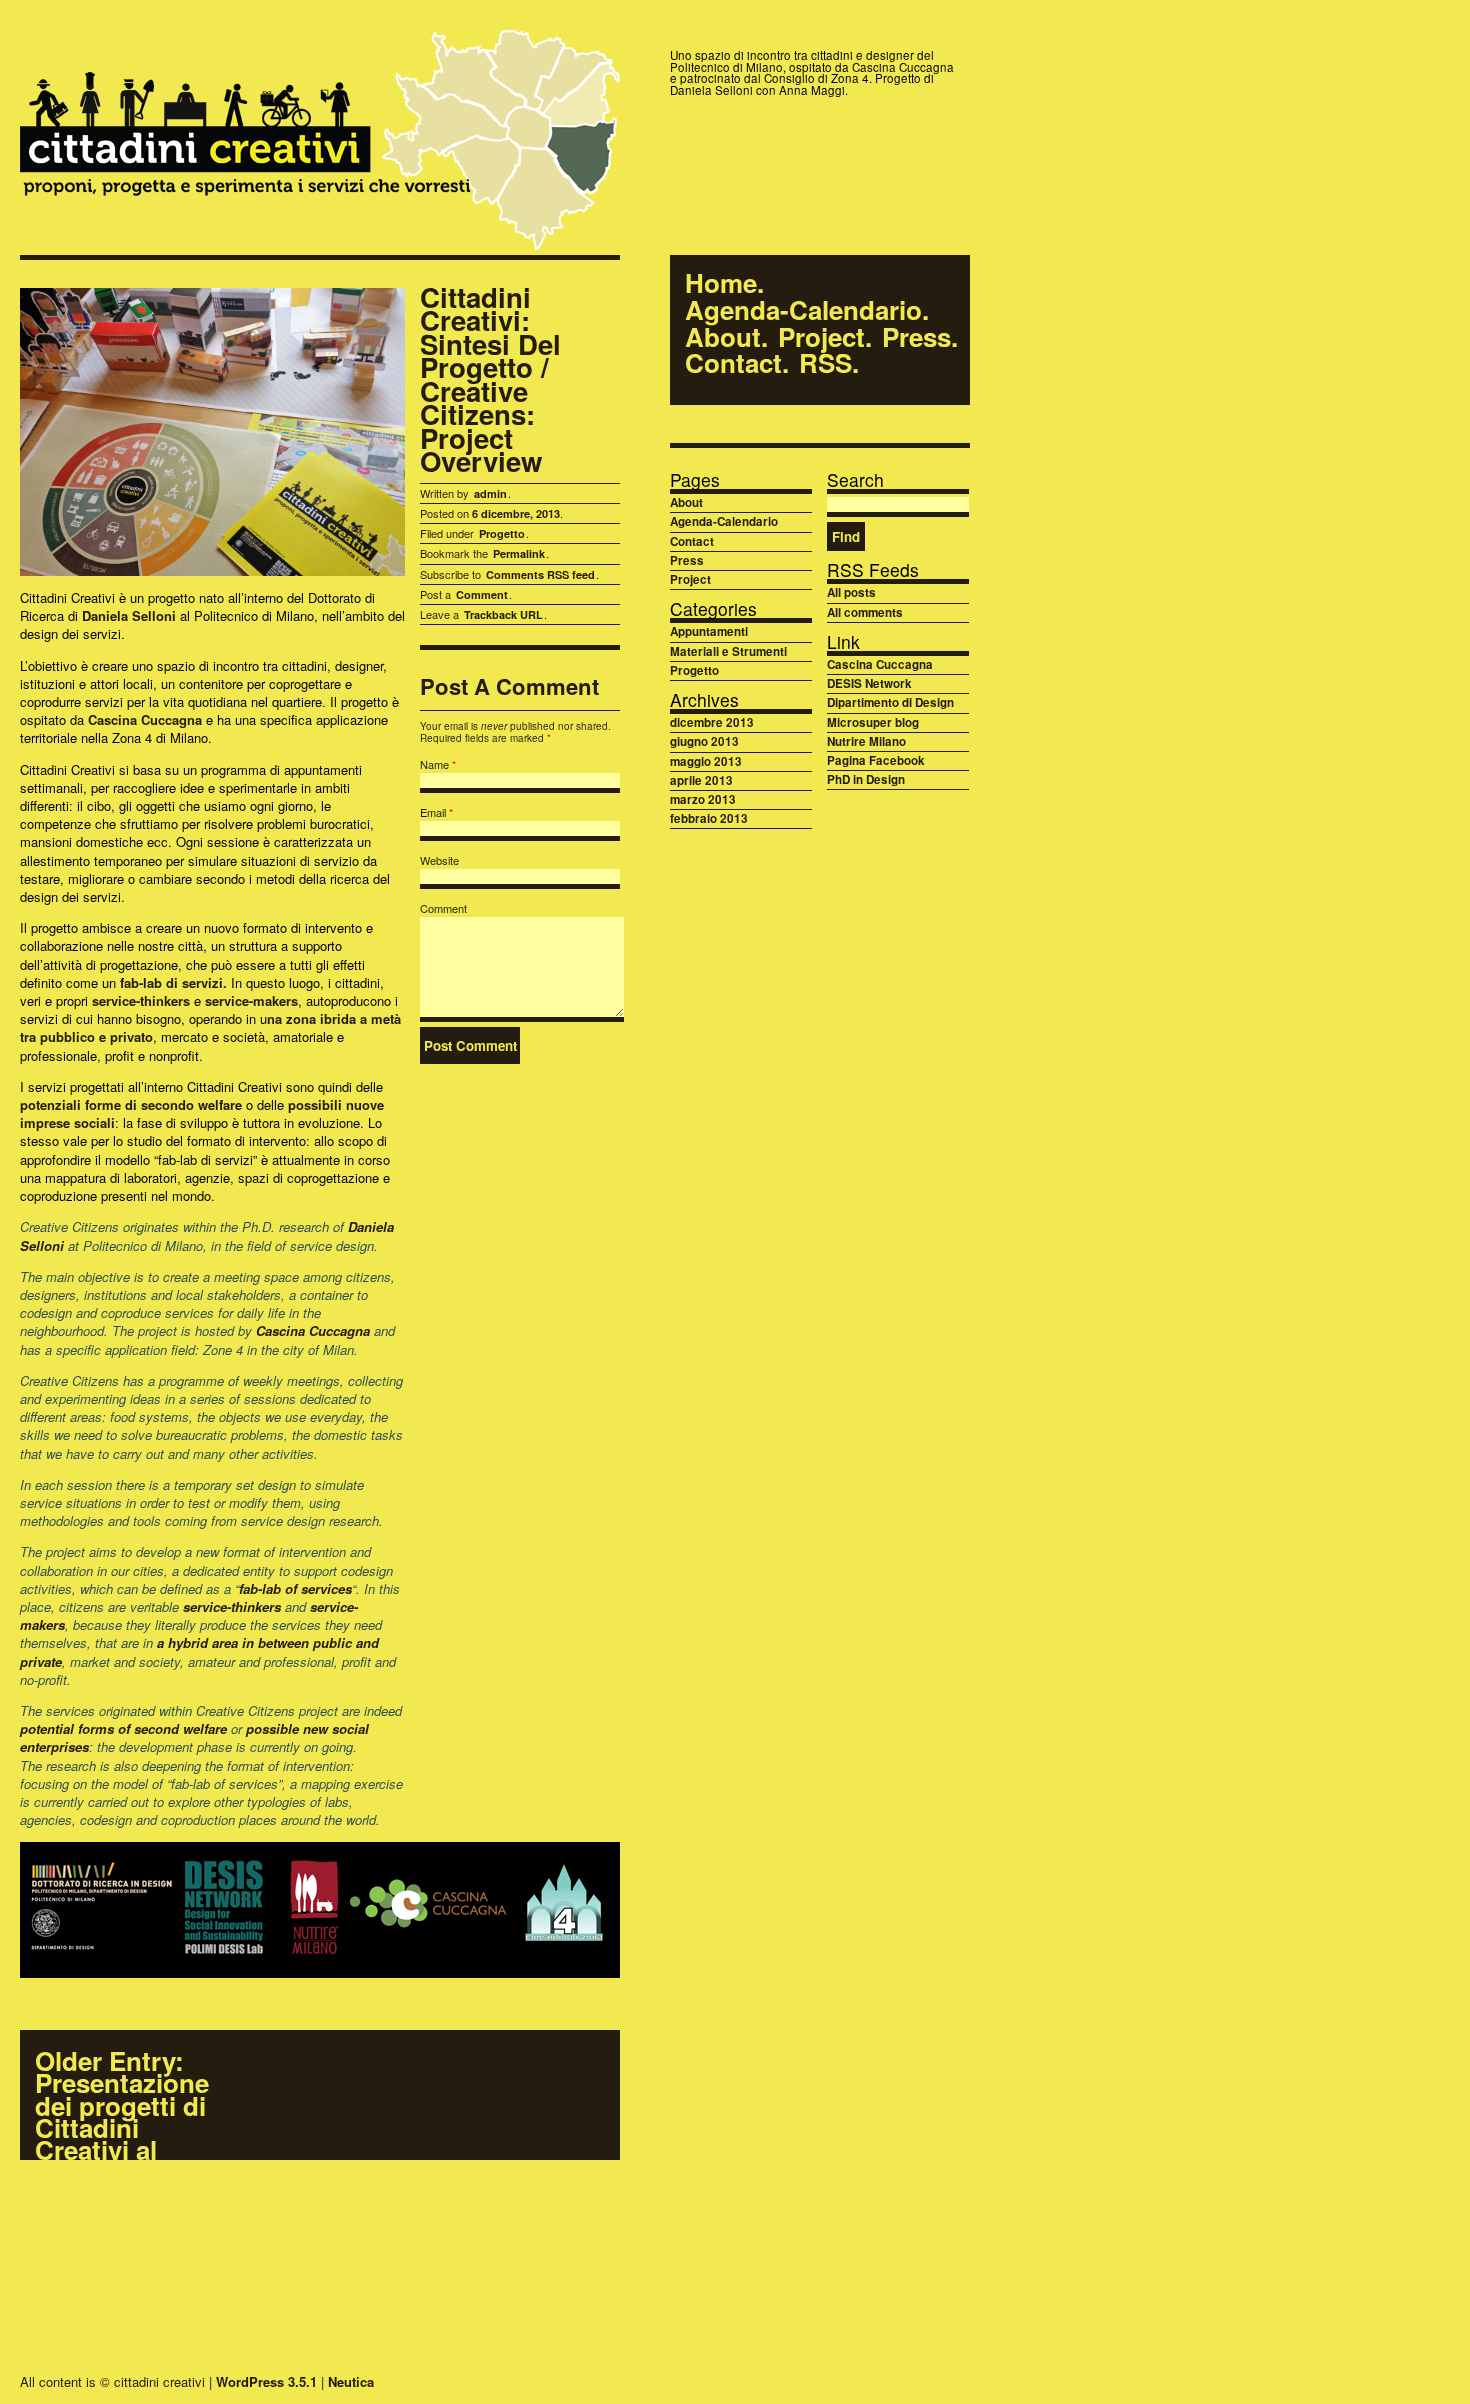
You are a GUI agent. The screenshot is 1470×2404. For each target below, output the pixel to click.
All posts (851, 592)
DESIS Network (869, 683)
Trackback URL (503, 614)
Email (433, 812)
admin (490, 493)
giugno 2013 (704, 741)
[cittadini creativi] (320, 142)
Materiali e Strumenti (728, 651)
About (723, 337)
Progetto (502, 533)
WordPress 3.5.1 (266, 2381)
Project (821, 337)
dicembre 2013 (712, 722)
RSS (825, 363)
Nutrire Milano (866, 741)
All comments (865, 612)
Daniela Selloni (129, 615)
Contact (733, 363)
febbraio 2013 (709, 818)
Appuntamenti (709, 631)
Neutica (351, 2381)
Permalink (519, 553)
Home (721, 283)
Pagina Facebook (876, 760)
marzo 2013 (703, 799)
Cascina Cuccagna (145, 719)
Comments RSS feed (540, 574)
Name (434, 764)
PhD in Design (866, 779)
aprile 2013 (701, 780)
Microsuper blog (873, 722)
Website (439, 860)
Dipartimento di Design (890, 702)
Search (855, 479)
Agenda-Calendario (803, 310)
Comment (482, 594)
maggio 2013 (706, 761)
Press (916, 337)
